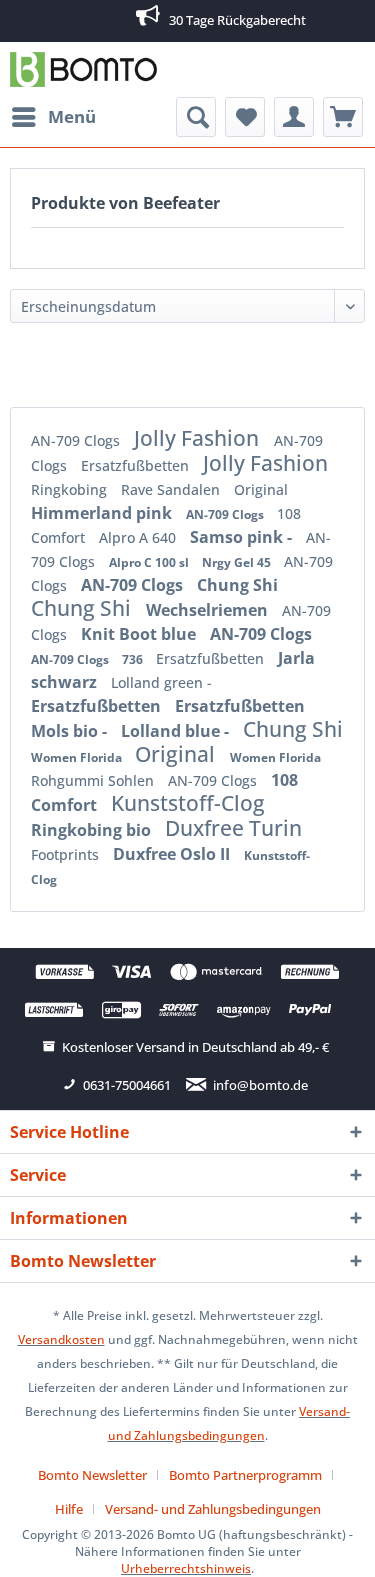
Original (261, 489)
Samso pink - (243, 537)
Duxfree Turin (233, 828)
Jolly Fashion (199, 438)
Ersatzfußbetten (137, 465)
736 (134, 659)
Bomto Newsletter (92, 1475)
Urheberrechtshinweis (186, 1568)
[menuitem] (53, 117)
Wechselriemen (209, 610)
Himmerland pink (103, 513)
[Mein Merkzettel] (245, 117)
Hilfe (69, 1509)
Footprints (67, 854)
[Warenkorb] (343, 117)
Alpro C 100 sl (150, 562)
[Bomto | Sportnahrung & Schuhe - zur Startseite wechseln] (83, 69)
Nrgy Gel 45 (238, 562)
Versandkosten (61, 1339)
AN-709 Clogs (77, 440)
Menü (72, 116)
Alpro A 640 (139, 537)
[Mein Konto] (294, 117)
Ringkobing (71, 489)
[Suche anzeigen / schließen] (196, 117)
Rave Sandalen (172, 489)
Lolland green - (161, 682)
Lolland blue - (177, 731)
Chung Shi (237, 585)
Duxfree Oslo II (173, 854)
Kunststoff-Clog (188, 803)
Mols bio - (71, 731)
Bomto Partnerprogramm (245, 1475)
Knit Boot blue (140, 634)
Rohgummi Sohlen (94, 780)
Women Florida (78, 757)
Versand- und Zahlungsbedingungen (213, 1509)
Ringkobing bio (93, 830)
